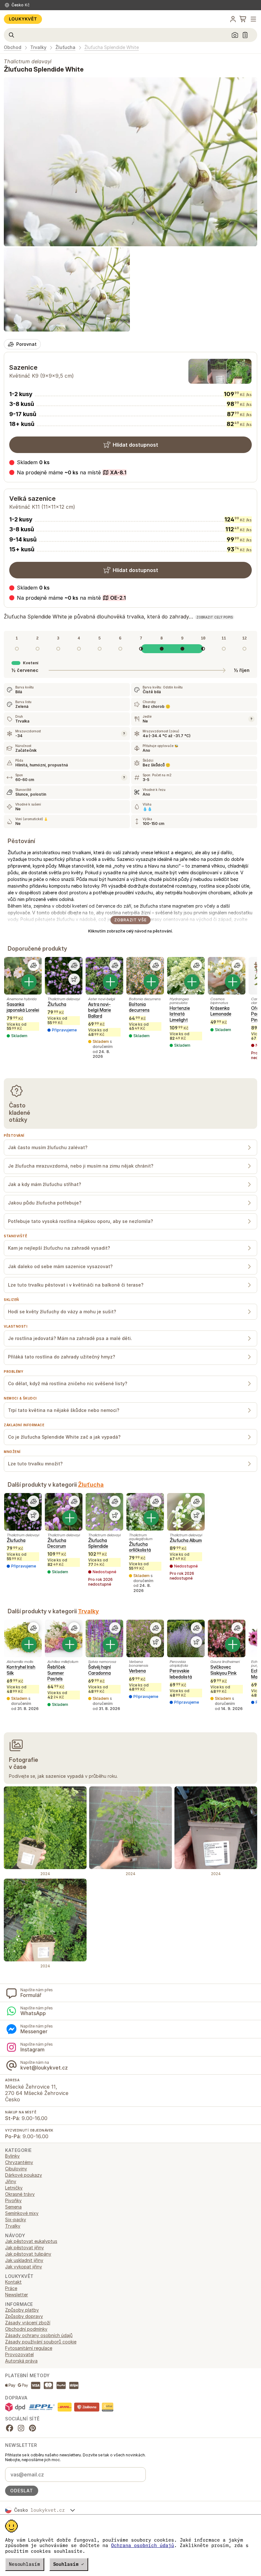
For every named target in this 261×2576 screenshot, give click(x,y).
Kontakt (13, 2282)
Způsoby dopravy (24, 2316)
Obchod (13, 47)
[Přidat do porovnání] (33, 965)
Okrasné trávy (20, 2194)
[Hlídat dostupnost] (74, 979)
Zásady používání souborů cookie (41, 2342)
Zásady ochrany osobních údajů (39, 2335)
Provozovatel (19, 2354)
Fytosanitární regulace (29, 2348)
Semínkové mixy (22, 2213)
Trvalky (38, 47)
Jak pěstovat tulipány (28, 2254)
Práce (11, 2288)
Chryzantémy (19, 2162)
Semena (13, 2207)
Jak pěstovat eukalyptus (31, 2241)
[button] (68, 472)
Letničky (14, 2188)
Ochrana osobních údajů (143, 2545)
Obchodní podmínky (26, 2329)
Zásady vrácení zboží (28, 2323)
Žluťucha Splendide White (112, 47)
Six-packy (16, 2220)
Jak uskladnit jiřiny (24, 2260)
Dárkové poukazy (24, 2175)
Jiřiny (11, 2181)
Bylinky (12, 2156)
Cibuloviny (16, 2169)
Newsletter (17, 2295)
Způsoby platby (22, 2310)
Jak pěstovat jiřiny (25, 2248)
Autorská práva (21, 2361)
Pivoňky (13, 2200)
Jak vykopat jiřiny (24, 2267)
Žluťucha (65, 47)
